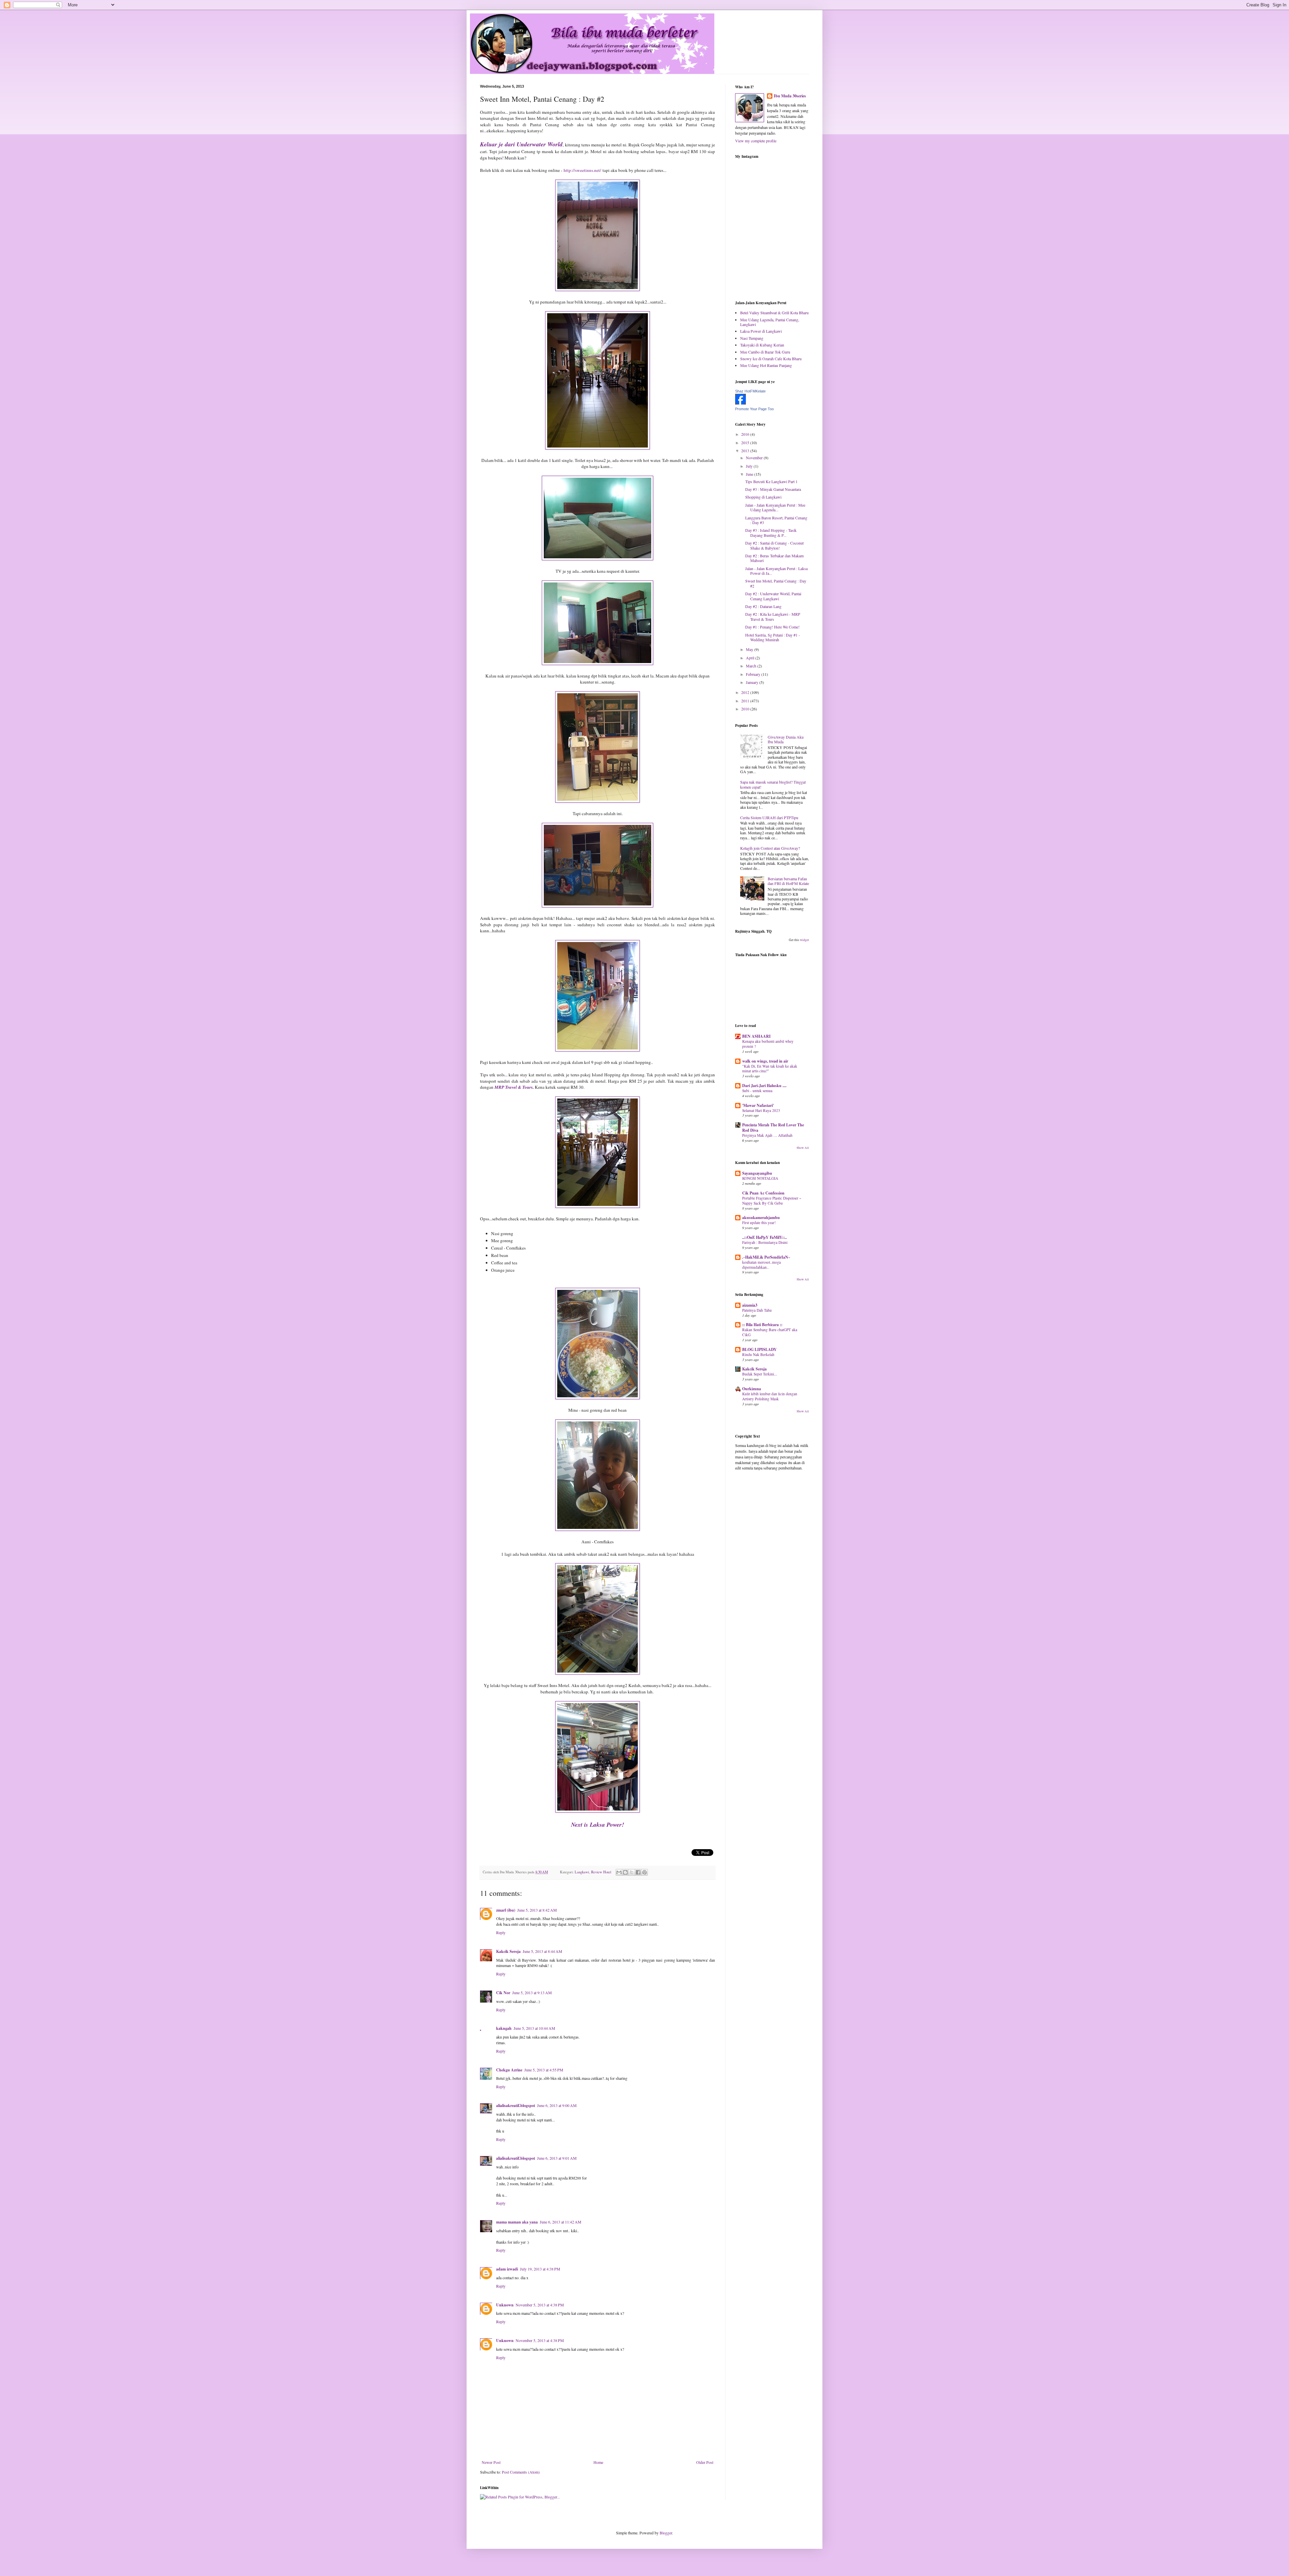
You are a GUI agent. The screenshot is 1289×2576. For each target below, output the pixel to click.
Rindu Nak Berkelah (758, 1354)
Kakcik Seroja (508, 1951)
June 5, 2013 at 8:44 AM (542, 1951)
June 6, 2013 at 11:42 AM (561, 2222)
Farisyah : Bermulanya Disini (765, 1242)
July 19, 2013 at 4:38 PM (540, 2269)
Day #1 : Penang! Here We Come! (772, 627)
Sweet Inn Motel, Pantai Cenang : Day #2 (776, 583)
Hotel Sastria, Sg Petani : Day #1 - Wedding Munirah (773, 637)
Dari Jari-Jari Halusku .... (764, 1086)
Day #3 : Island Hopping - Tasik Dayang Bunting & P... (771, 532)
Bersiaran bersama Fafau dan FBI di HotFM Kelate (788, 881)
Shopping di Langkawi (763, 497)
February (754, 674)
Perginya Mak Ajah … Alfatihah (767, 1135)
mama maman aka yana (517, 2222)
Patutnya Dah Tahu (757, 1310)
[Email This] (619, 1872)
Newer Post (491, 2462)
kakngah (504, 2028)
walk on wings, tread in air (765, 1061)
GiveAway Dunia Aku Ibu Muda (786, 739)
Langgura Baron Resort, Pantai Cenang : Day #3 (776, 520)
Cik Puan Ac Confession (763, 1193)
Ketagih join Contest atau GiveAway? (770, 848)
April (751, 658)
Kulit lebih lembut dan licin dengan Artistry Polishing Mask (770, 1396)
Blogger (666, 2533)
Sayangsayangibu (757, 1173)
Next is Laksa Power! (598, 1824)
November (755, 458)
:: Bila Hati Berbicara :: (762, 1325)
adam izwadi (507, 2269)
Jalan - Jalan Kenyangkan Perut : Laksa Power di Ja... (776, 571)
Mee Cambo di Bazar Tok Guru (765, 352)
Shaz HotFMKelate (750, 391)
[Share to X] (632, 1872)
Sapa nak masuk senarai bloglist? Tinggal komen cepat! (773, 784)
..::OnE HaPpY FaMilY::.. (765, 1237)
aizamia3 (750, 1305)
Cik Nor (503, 1993)
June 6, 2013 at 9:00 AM (557, 2105)
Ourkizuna (752, 1389)
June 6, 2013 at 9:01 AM (557, 2158)
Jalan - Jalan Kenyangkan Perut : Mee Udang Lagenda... (775, 507)
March (752, 666)
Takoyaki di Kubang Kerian (762, 345)
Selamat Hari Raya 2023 (761, 1110)
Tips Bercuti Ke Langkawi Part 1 (771, 481)
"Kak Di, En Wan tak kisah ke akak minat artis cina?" (770, 1069)
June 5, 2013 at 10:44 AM (534, 2028)
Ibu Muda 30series (790, 96)
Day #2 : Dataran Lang (763, 606)
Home (598, 2462)
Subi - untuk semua (757, 1091)
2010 (746, 709)
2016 (746, 434)
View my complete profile (756, 141)
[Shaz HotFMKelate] (741, 403)
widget (804, 940)
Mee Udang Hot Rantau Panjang (766, 365)
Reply (501, 1932)
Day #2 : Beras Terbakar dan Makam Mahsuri (774, 558)
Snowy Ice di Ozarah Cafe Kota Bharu (771, 359)
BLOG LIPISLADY (759, 1349)
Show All (803, 1148)
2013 (746, 451)
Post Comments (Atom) (521, 2472)
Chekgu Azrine (509, 2070)
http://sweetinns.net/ (582, 170)
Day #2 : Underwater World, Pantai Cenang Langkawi (773, 596)
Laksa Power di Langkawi (761, 331)
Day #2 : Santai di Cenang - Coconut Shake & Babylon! (774, 545)
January (753, 682)
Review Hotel (601, 1872)
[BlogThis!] (625, 1872)
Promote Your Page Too (754, 409)
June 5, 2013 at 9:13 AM (532, 1993)
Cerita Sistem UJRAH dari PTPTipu (769, 817)
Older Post (705, 2462)
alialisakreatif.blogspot (516, 2105)
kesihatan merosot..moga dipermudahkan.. (761, 1265)
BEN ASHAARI (756, 1036)
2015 (746, 442)
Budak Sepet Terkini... (760, 1374)
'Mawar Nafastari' (758, 1105)
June (750, 474)
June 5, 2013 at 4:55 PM (544, 2070)
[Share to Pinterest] (644, 1872)
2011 (746, 701)
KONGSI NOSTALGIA (760, 1178)
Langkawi (582, 1872)
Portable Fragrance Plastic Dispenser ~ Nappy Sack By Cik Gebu (772, 1201)
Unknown (505, 2305)
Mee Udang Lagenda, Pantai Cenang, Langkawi (770, 322)
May (750, 649)
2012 (746, 692)
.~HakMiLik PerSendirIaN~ (766, 1257)
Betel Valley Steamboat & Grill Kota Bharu (774, 313)
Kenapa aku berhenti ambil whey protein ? (768, 1044)
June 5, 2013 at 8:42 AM (537, 1910)
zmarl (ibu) (506, 1910)
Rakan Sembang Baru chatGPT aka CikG (770, 1332)
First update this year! (759, 1223)
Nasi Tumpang (752, 338)
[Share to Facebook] (638, 1872)
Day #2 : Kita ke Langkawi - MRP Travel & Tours (773, 616)
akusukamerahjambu (761, 1217)
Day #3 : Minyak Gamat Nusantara (773, 489)
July (750, 466)
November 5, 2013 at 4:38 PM (540, 2305)
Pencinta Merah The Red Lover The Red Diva (773, 1128)
